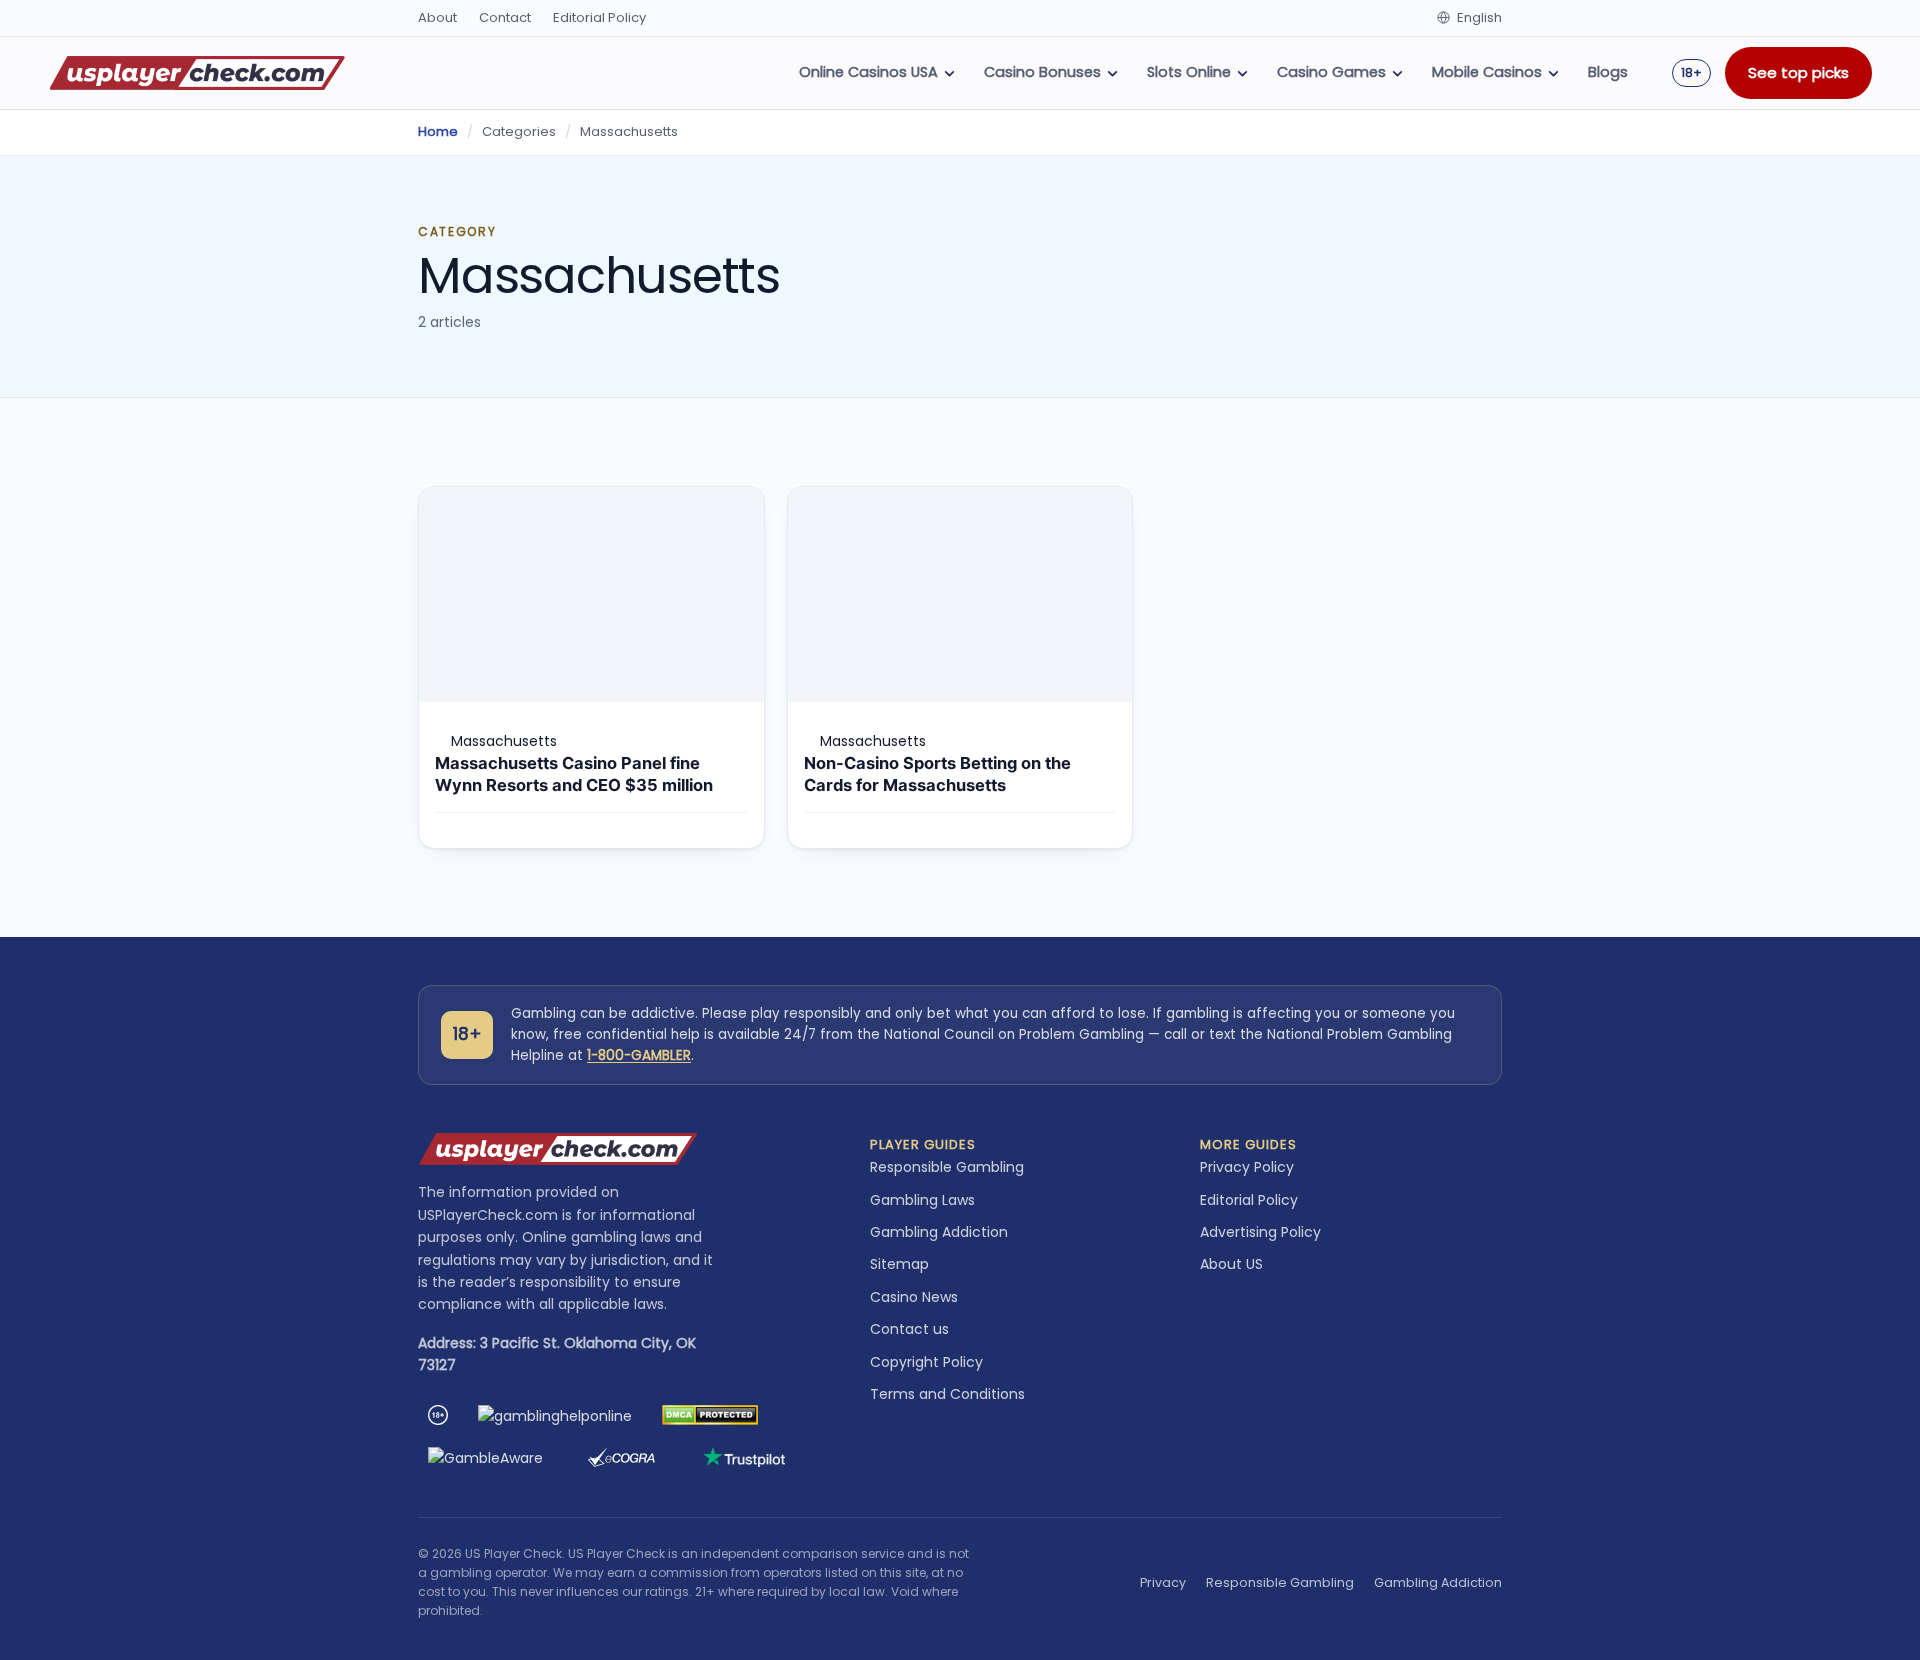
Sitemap (899, 1264)
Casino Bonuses (1042, 72)
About (437, 17)
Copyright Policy (926, 1362)
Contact (505, 17)
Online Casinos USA (868, 72)
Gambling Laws (922, 1200)
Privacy (1163, 1582)
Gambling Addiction (939, 1232)
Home (438, 131)
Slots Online (1189, 72)
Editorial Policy (599, 17)
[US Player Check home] (197, 73)
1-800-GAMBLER (639, 1055)
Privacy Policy (1247, 1167)
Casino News (914, 1297)
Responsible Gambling (947, 1167)
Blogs (1608, 72)
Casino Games (1331, 72)
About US (1231, 1264)
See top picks (1798, 72)
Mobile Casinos (1487, 72)
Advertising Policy (1260, 1232)
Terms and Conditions (947, 1394)
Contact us (909, 1329)
